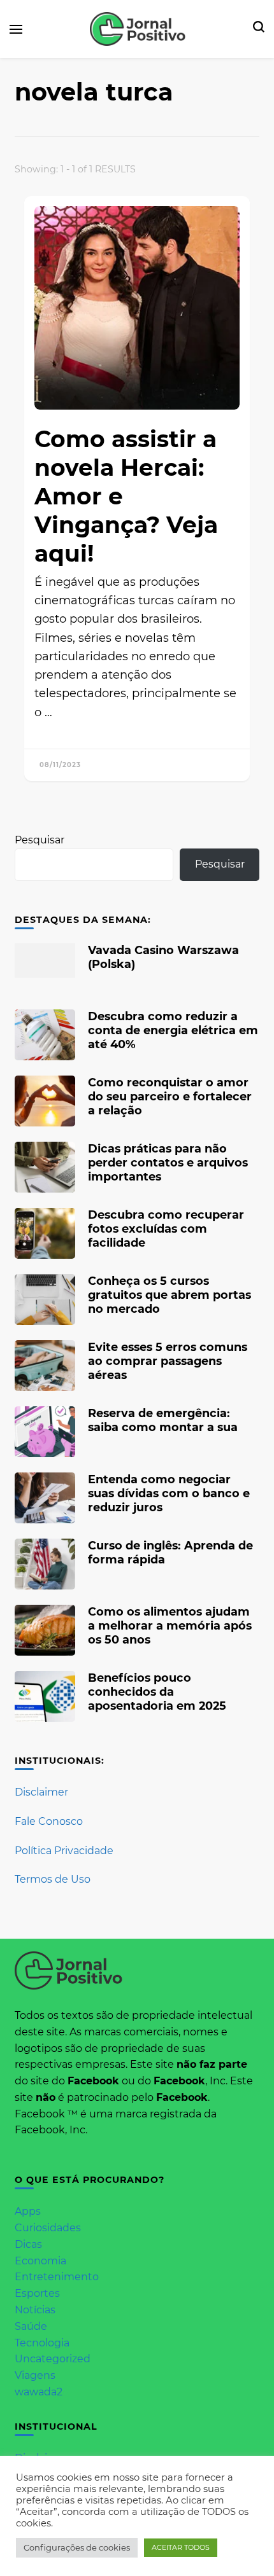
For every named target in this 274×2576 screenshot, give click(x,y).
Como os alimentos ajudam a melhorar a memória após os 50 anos (170, 1625)
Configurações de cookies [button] (77, 2547)
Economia (40, 2261)
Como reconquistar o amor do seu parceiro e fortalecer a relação (170, 1096)
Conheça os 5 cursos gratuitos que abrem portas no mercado (169, 1295)
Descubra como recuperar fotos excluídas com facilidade (166, 1229)
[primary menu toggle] (16, 29)
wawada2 (39, 2392)
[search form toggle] (259, 29)
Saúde (31, 2326)
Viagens (35, 2375)
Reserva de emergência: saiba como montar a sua (163, 1420)
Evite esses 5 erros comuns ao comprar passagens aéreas (168, 1361)
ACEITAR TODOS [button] (181, 2547)
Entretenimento (57, 2277)
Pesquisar (40, 840)
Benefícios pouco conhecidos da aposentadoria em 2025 (157, 1692)
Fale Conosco (49, 1821)
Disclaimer (41, 1792)
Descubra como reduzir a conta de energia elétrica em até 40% (173, 1030)
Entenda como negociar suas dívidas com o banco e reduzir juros (169, 1493)
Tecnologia (42, 2343)
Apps (28, 2211)
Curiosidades (48, 2228)
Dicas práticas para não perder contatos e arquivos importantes (168, 1162)
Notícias (35, 2310)
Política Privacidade (64, 1851)
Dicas (28, 2244)
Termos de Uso (53, 1879)
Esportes (37, 2293)
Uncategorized (53, 2359)
